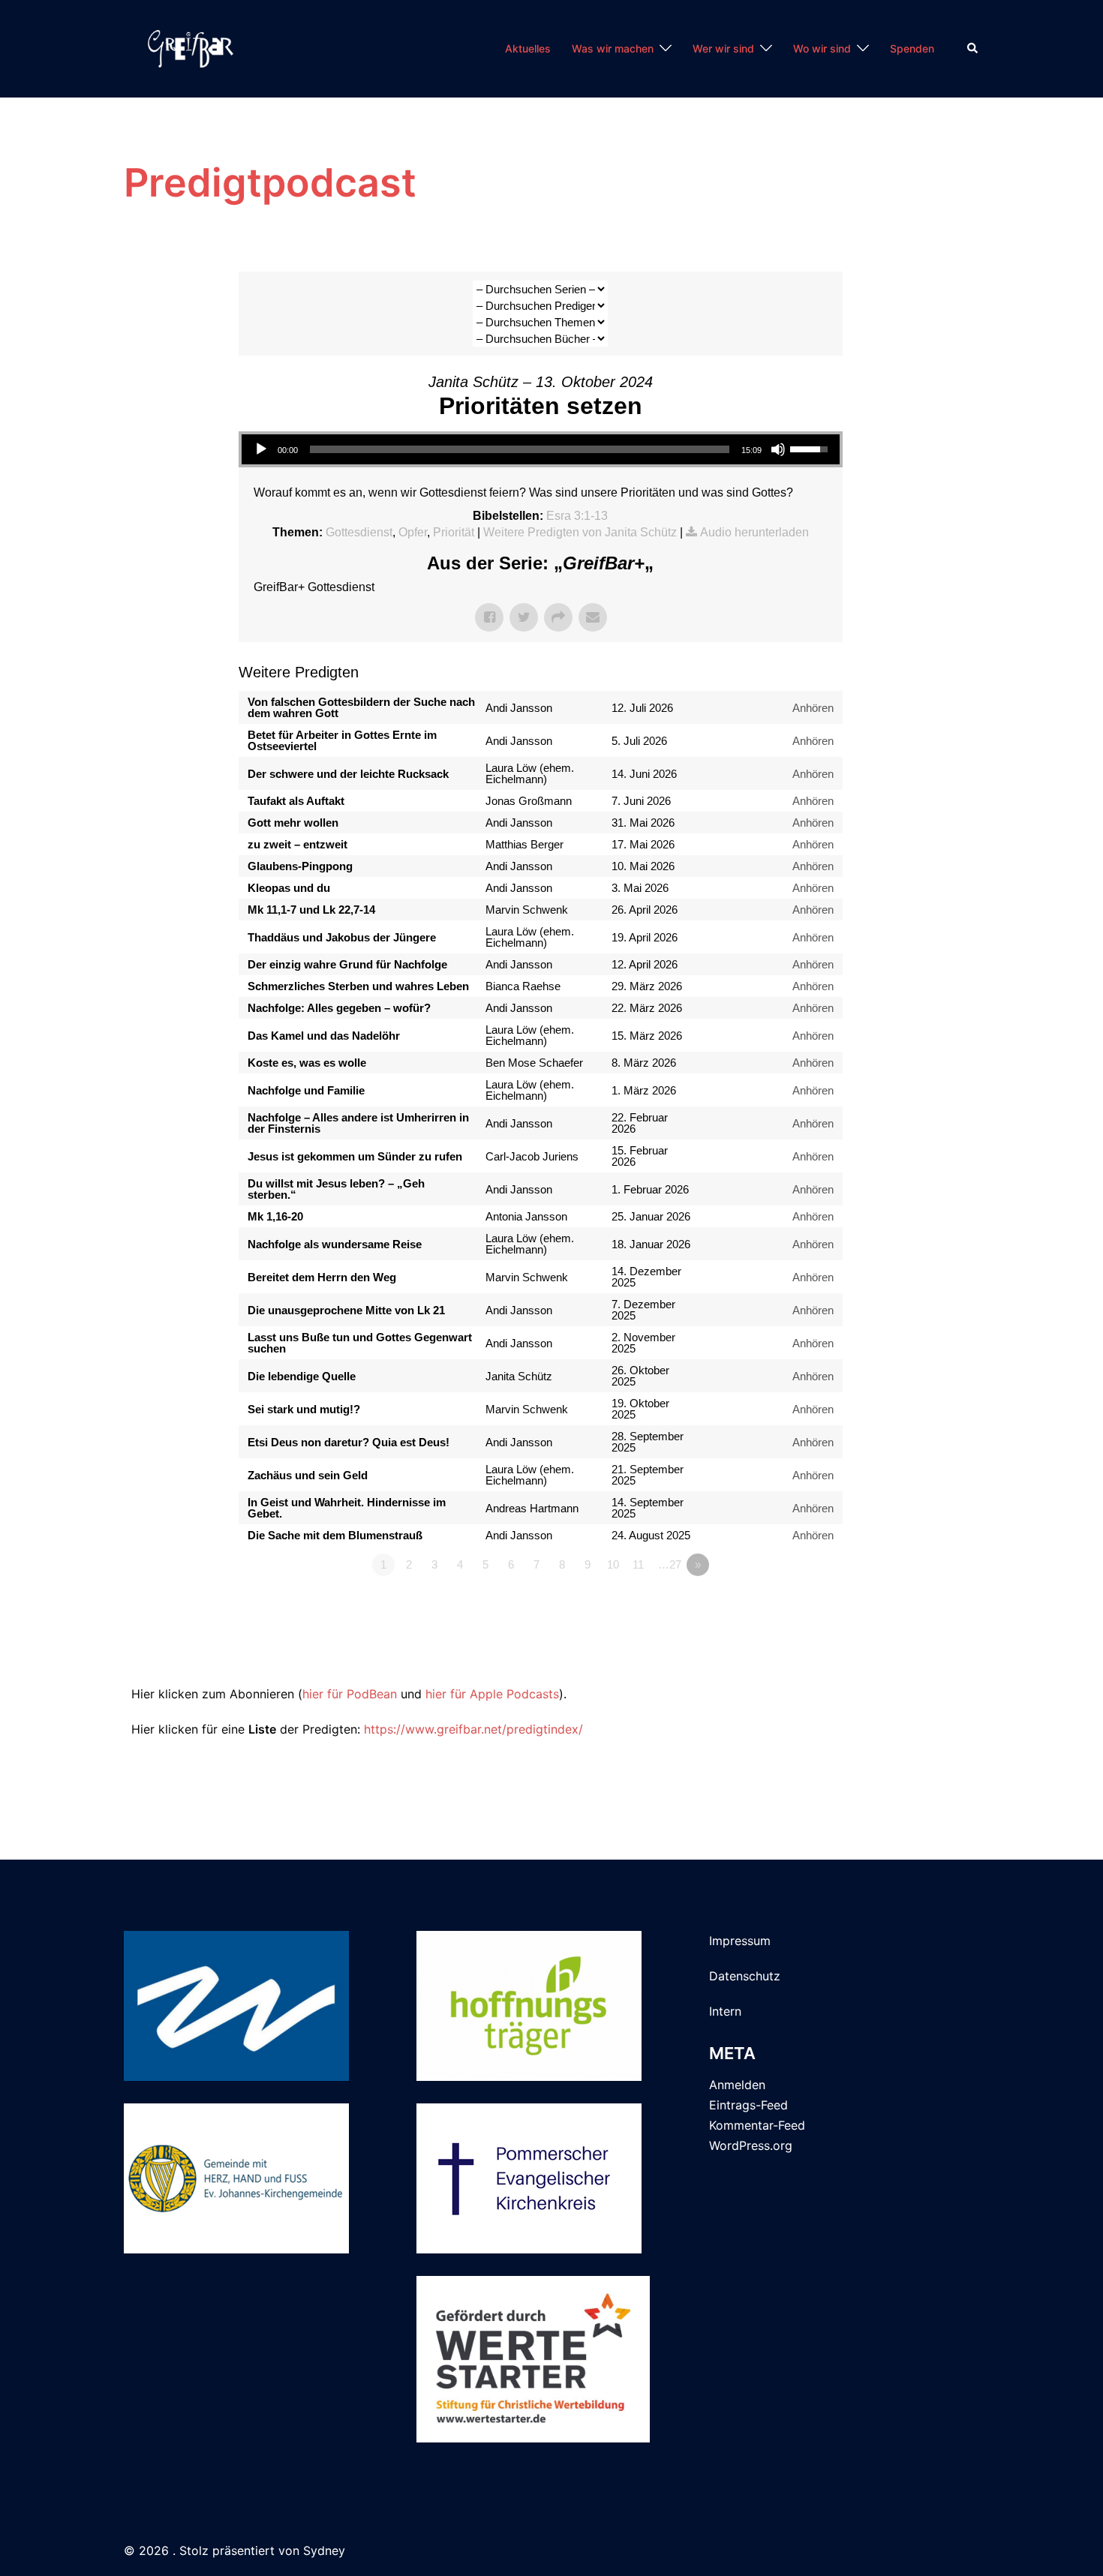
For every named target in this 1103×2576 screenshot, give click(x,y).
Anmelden (737, 2085)
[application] (541, 449)
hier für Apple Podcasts (492, 1694)
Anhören (813, 708)
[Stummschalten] (778, 449)
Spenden (912, 48)
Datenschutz (745, 1976)
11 (638, 1564)
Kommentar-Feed (757, 2125)
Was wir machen (613, 48)
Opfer (413, 532)
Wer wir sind (723, 48)
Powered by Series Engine (787, 1654)
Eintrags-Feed (748, 2105)
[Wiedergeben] (261, 449)
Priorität (454, 532)
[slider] (520, 449)
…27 (670, 1564)
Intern (725, 2011)
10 (613, 1564)
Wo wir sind (822, 48)
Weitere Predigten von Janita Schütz (580, 532)
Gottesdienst (359, 532)
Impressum (740, 1941)
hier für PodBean (350, 1694)
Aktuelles (528, 48)
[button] (973, 49)
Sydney (324, 2550)
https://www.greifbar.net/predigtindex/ (473, 1729)
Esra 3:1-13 (577, 516)
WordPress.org (751, 2145)
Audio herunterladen (754, 532)
